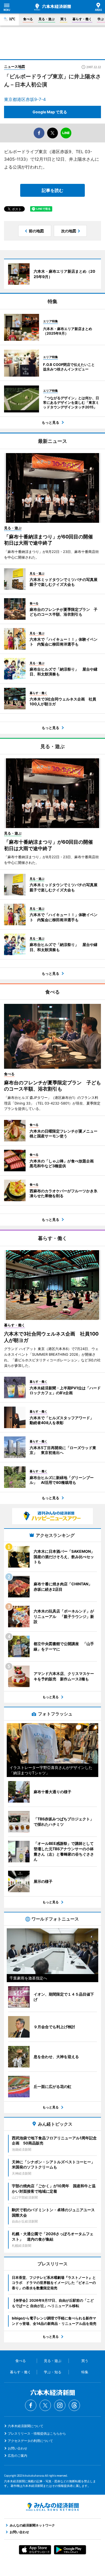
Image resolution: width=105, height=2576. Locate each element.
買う (64, 19)
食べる (28, 19)
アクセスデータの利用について (30, 2441)
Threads (74, 2405)
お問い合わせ (17, 2448)
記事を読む (52, 190)
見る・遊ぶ (47, 19)
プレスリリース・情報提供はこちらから (37, 2433)
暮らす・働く (82, 19)
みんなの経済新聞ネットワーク (52, 2507)
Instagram (60, 2405)
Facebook (31, 2405)
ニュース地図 (15, 66)
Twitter (45, 2405)
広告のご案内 (17, 2456)
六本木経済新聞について (26, 2426)
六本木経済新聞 (52, 7)
